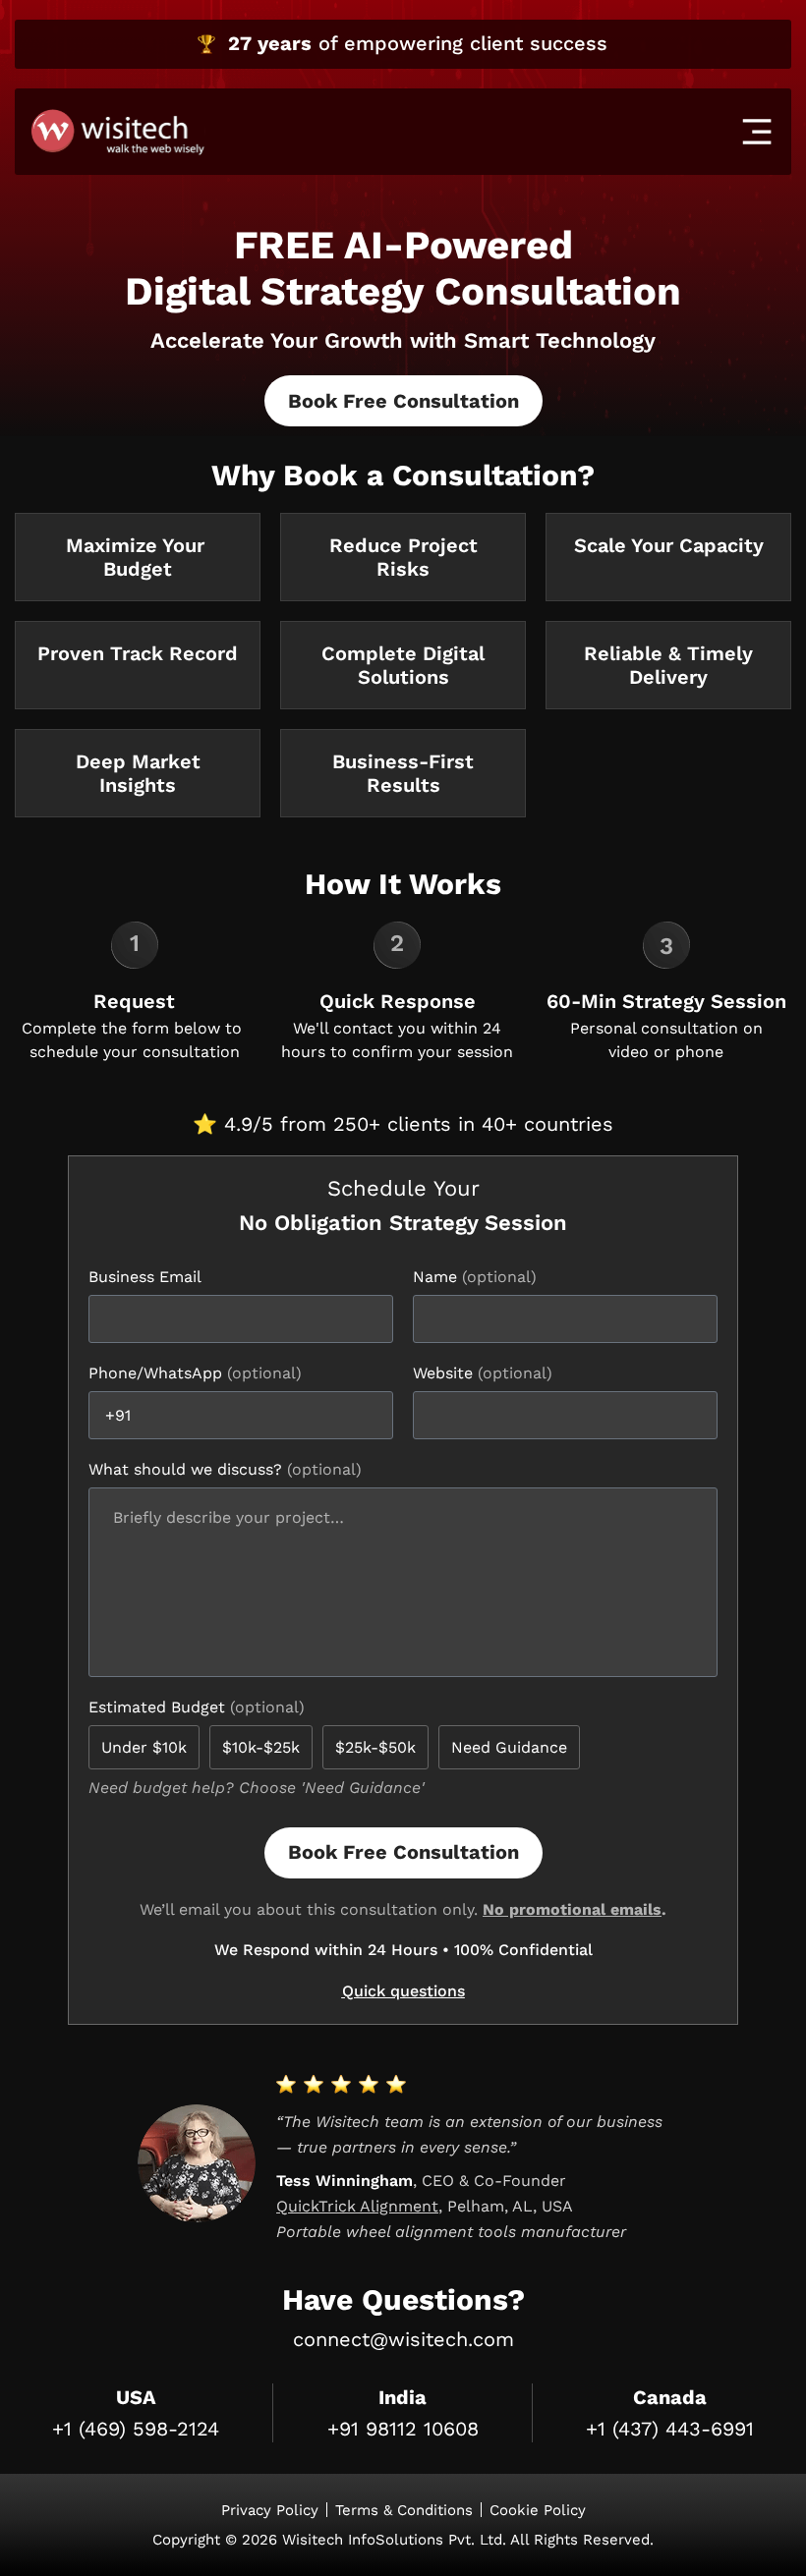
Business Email (144, 1277)
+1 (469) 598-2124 (136, 2429)
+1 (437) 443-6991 (670, 2429)
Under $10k (144, 1747)
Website (445, 1373)
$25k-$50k (375, 1747)
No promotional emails (572, 1909)
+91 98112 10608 (403, 2429)
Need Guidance (509, 1747)
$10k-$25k (261, 1747)
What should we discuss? (188, 1469)
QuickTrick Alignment (357, 2206)
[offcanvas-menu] (757, 132)
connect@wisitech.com (403, 2339)
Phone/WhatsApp (158, 1373)
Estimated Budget (159, 1707)
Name (437, 1277)
